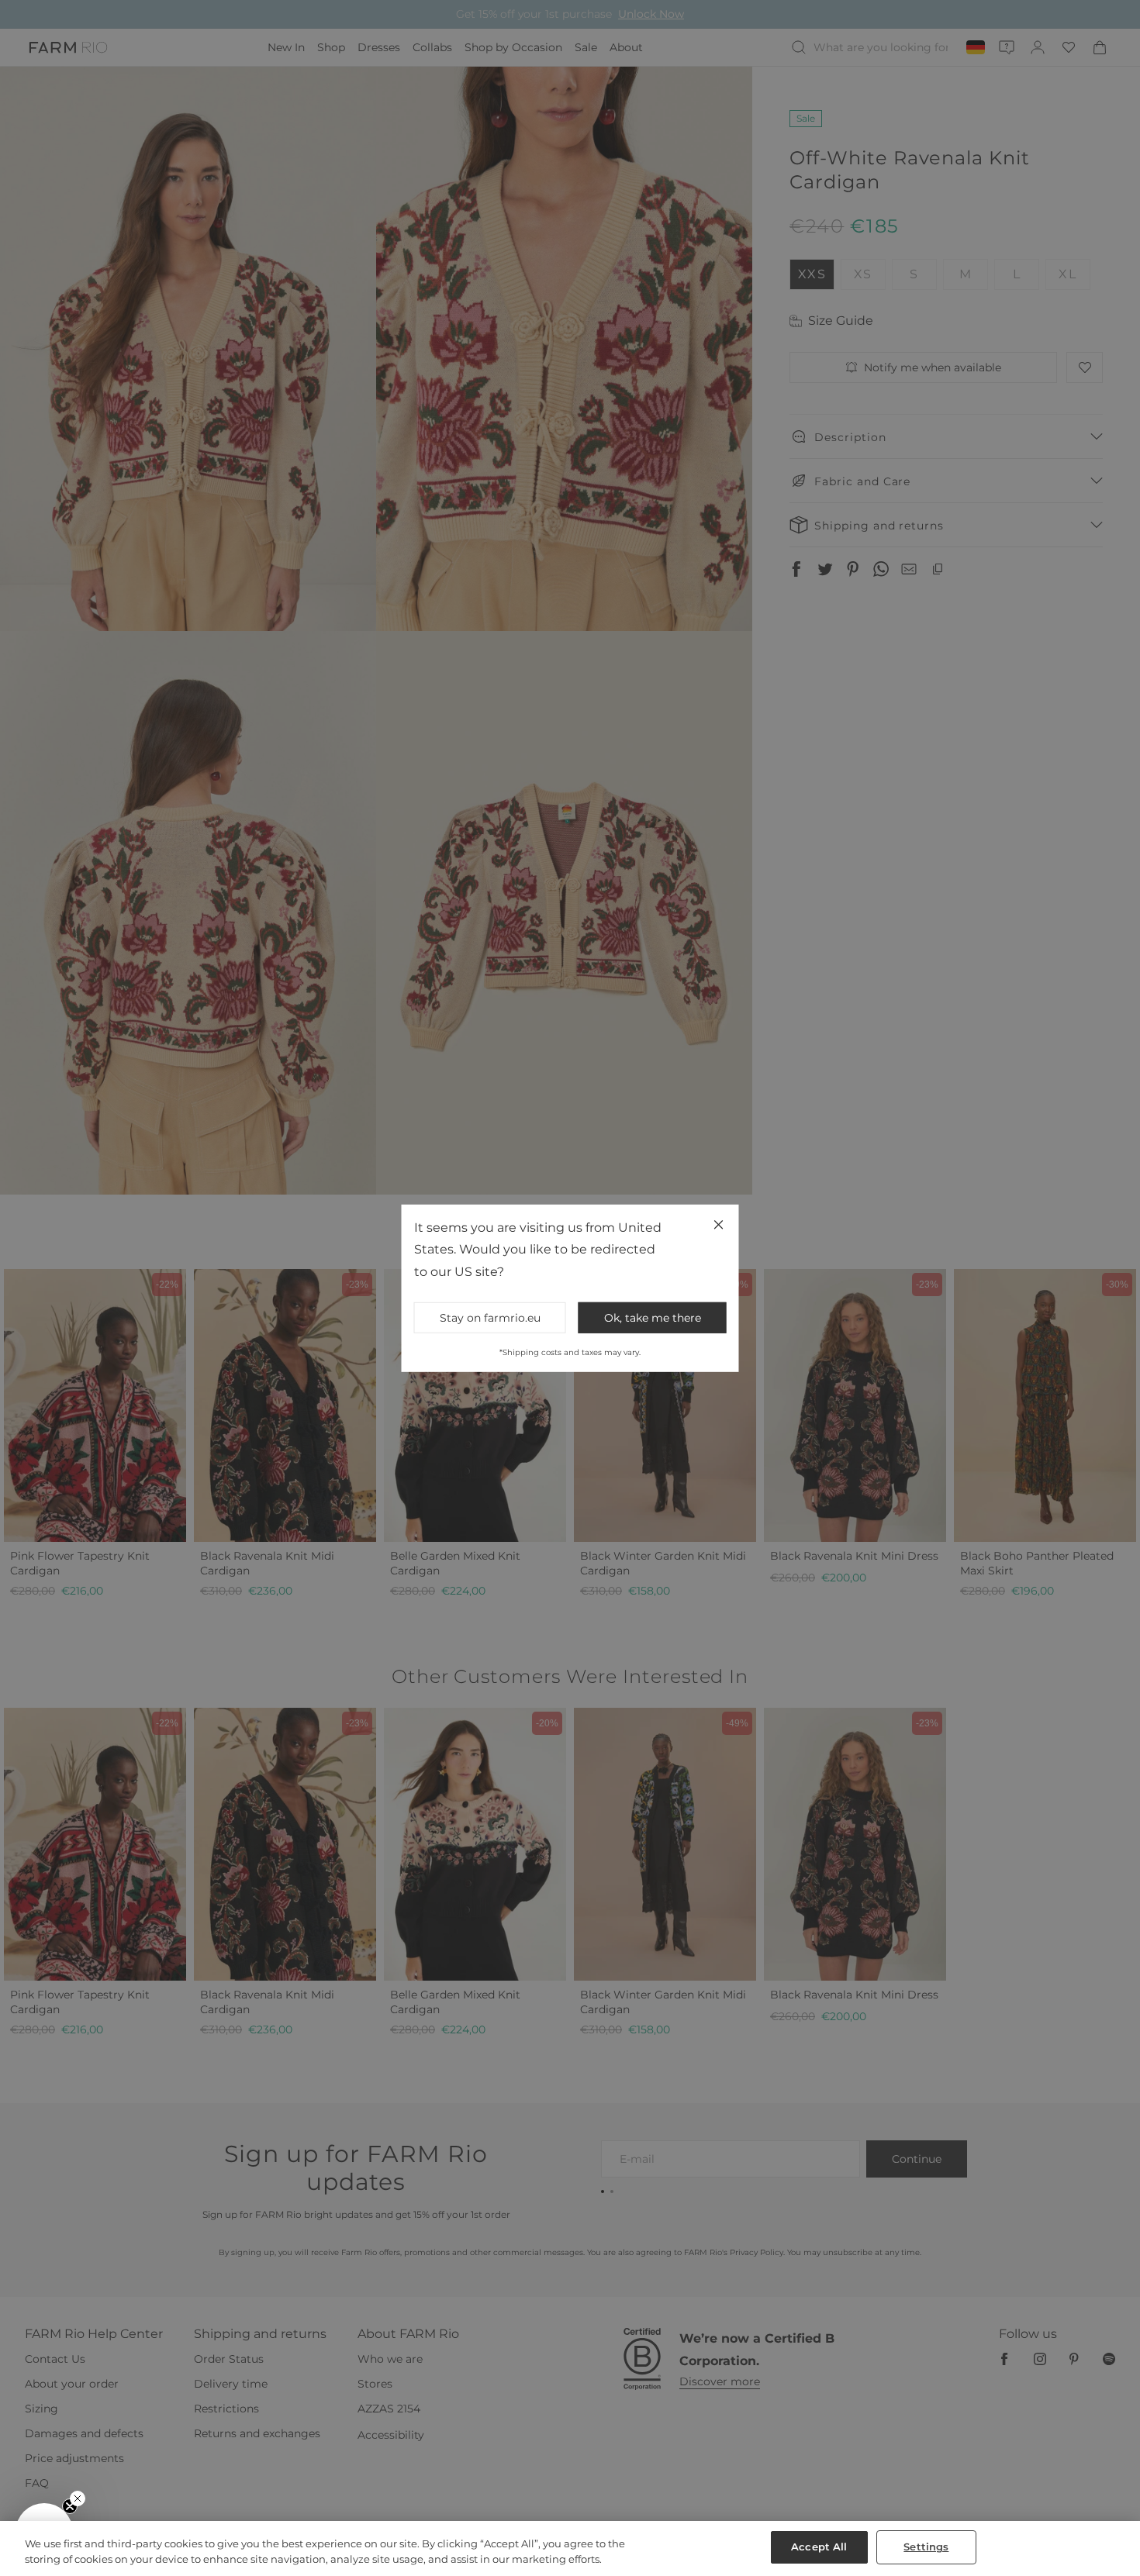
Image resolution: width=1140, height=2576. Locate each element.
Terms (779, 1416)
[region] (570, 2548)
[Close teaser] (78, 2498)
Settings (926, 2547)
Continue (721, 1342)
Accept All (819, 2547)
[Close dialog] (854, 1080)
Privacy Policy (741, 1416)
